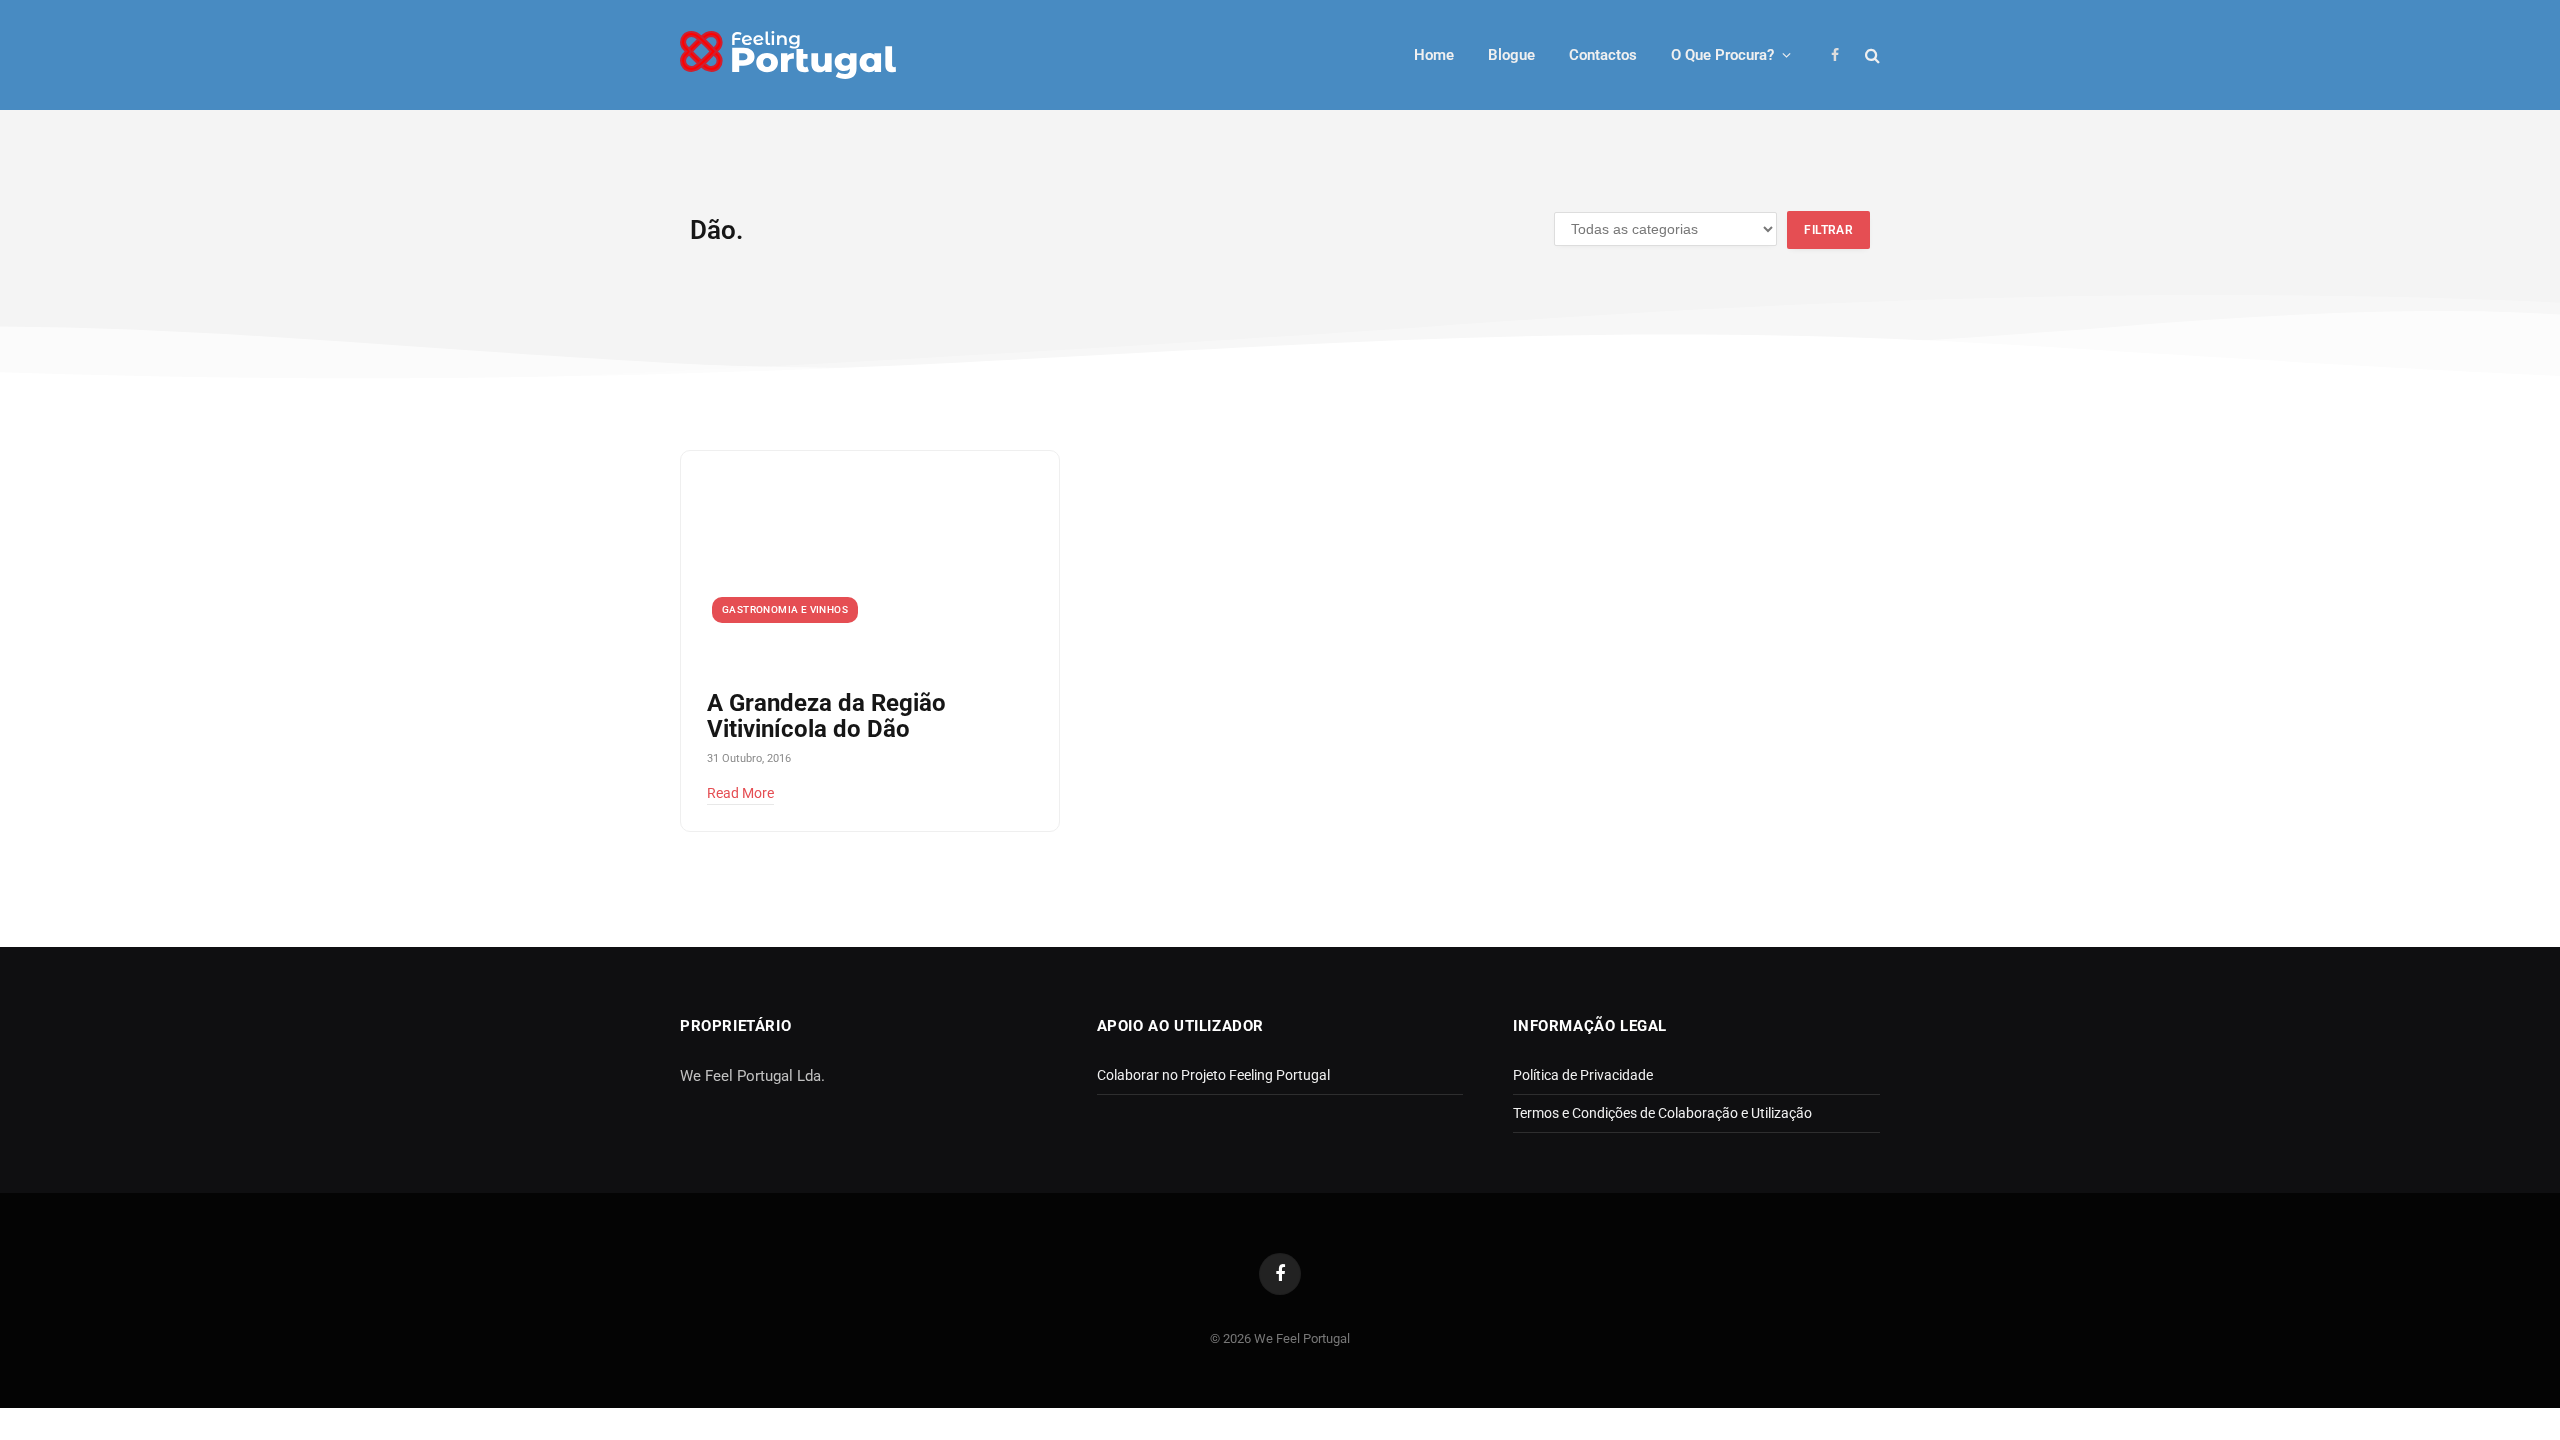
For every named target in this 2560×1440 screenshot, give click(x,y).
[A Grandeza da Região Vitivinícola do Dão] (870, 557)
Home (1434, 55)
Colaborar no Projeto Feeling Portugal (1213, 1075)
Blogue (1511, 55)
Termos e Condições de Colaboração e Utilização (1662, 1113)
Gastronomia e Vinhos (785, 609)
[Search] (1870, 55)
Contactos (1603, 55)
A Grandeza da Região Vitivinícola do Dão (826, 716)
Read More (740, 793)
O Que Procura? (1722, 55)
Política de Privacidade (1583, 1075)
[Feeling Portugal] (788, 55)
